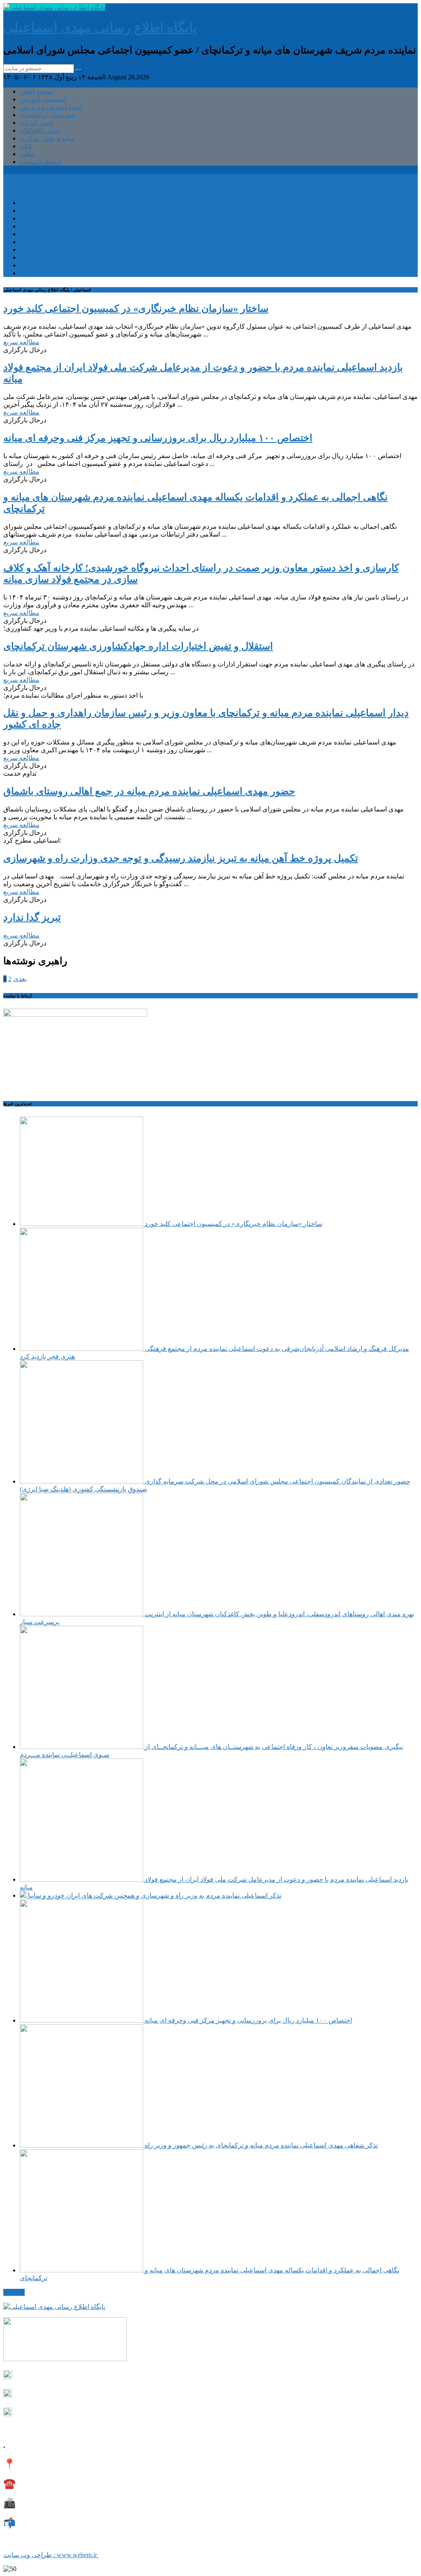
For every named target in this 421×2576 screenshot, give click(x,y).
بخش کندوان (37, 123)
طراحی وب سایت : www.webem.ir (51, 2555)
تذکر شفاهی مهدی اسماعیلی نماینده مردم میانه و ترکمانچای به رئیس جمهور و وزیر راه (260, 2145)
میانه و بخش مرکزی (47, 138)
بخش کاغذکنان (40, 130)
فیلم (26, 146)
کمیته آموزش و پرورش (51, 107)
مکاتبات (14, 2292)
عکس (28, 154)
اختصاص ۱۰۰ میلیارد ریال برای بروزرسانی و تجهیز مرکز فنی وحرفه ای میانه (248, 2020)
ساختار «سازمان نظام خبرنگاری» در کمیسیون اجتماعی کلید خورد (233, 1224)
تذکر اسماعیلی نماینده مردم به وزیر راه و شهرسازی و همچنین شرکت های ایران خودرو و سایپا (154, 1895)
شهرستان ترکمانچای (47, 115)
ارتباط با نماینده (40, 162)
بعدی (20, 979)
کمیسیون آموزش (43, 99)
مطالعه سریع (21, 342)
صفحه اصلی (36, 91)
